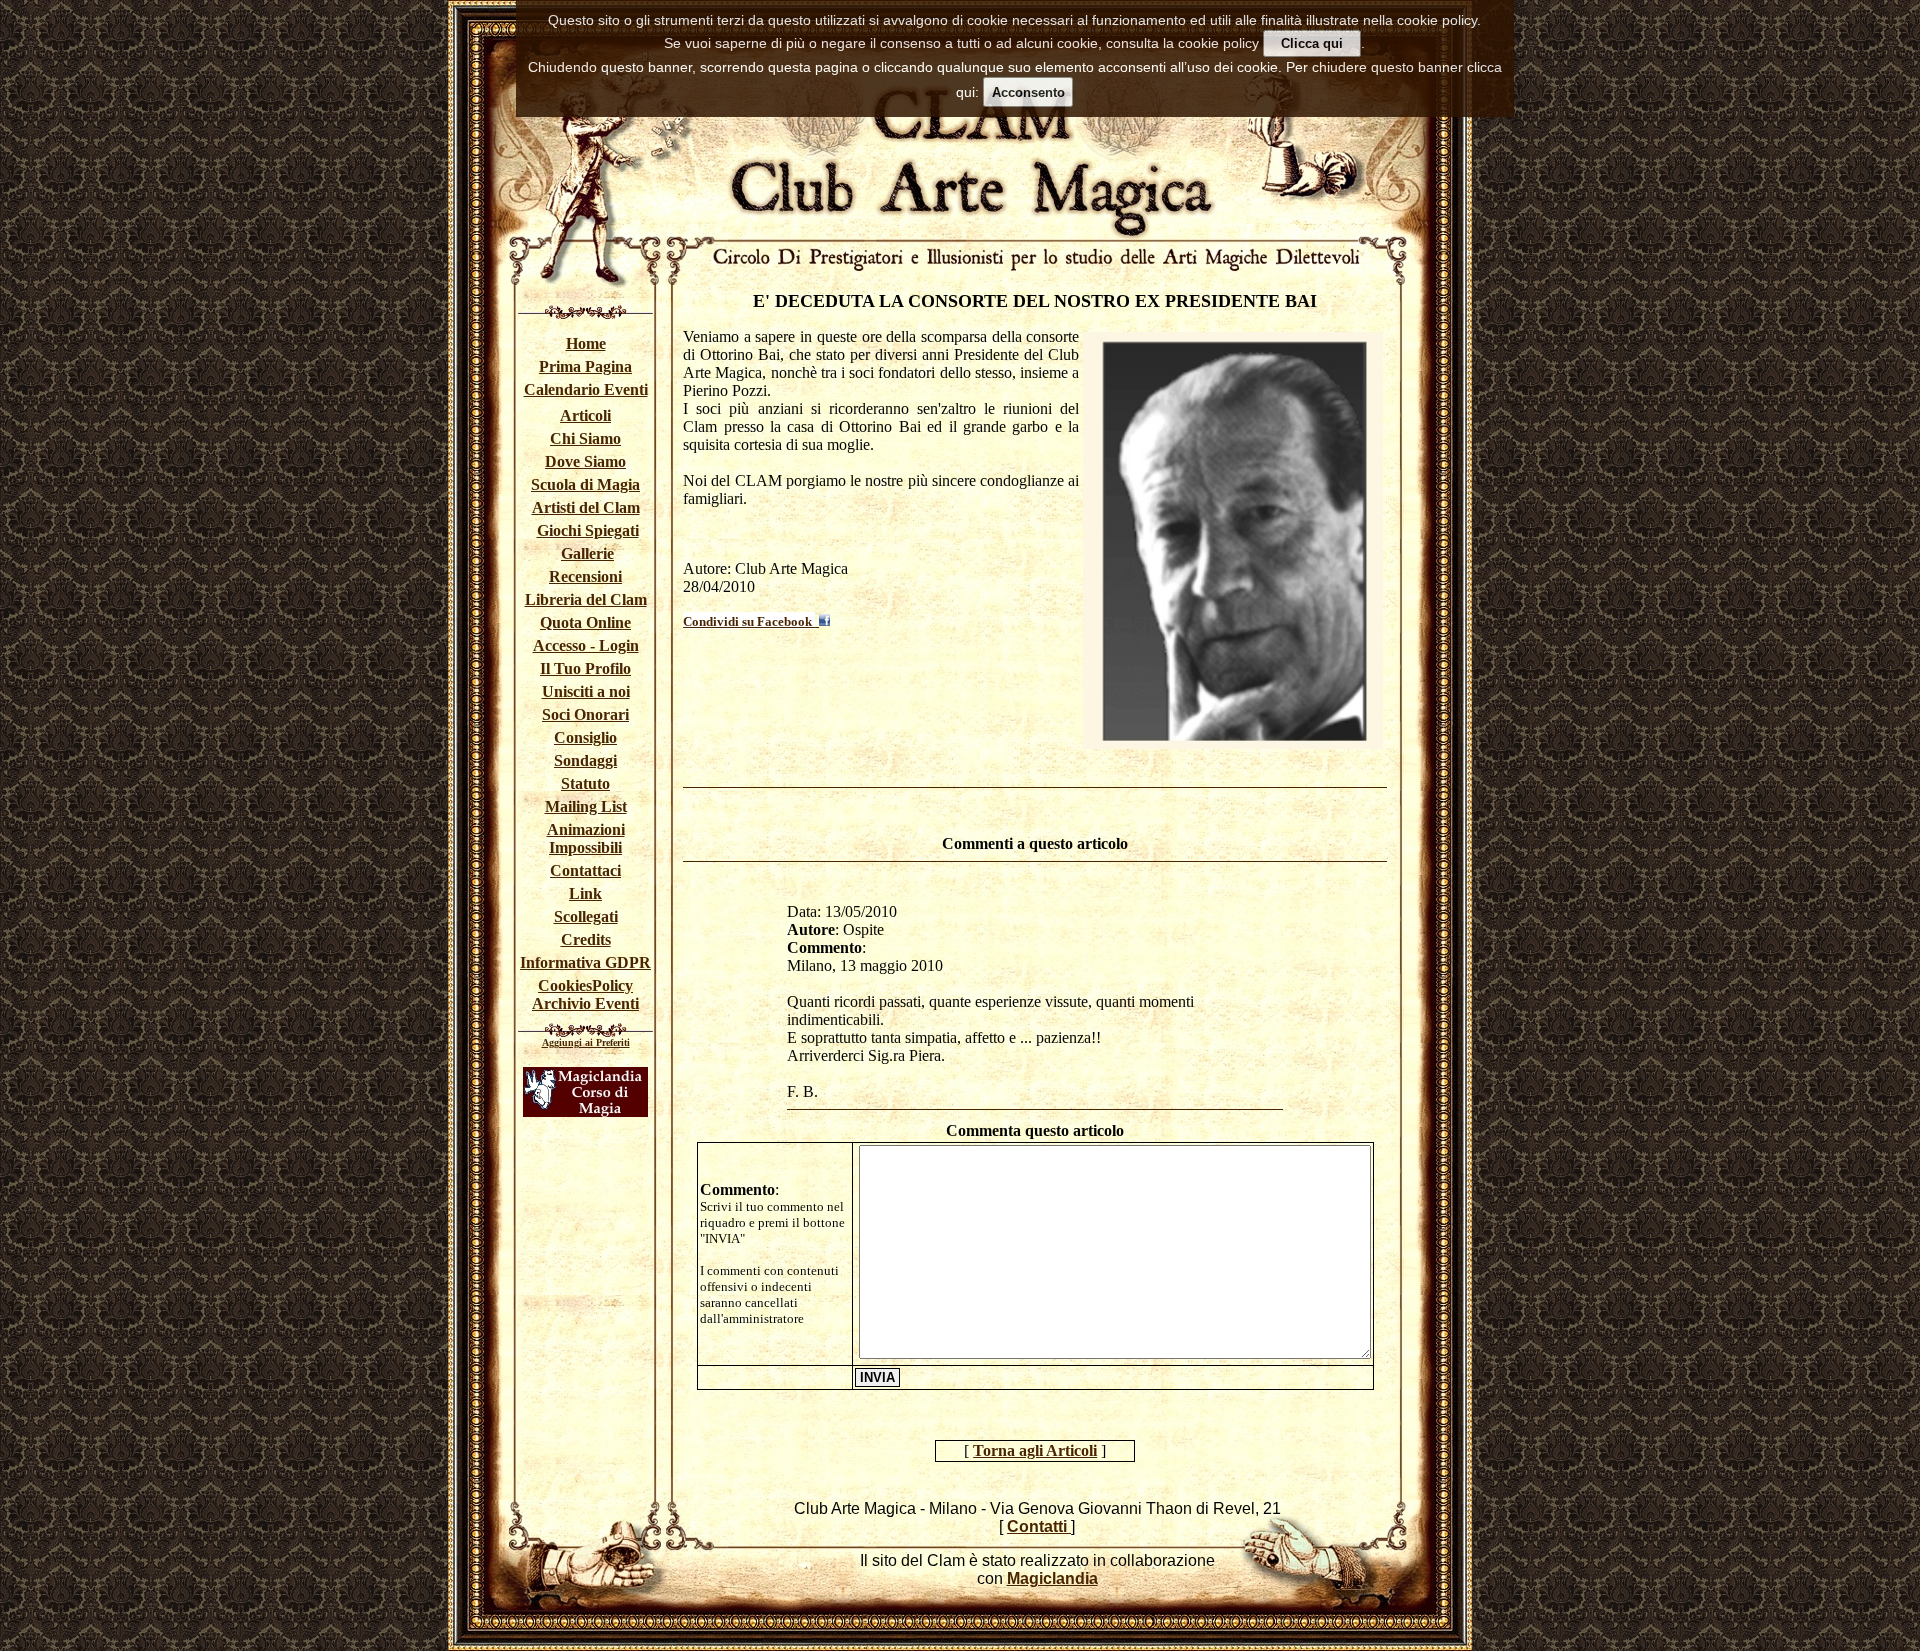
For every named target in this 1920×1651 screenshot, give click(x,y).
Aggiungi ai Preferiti (586, 1042)
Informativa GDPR (585, 962)
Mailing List (586, 806)
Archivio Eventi (585, 1003)
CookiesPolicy (585, 985)
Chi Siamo (585, 438)
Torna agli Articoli (1035, 1450)
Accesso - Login (586, 645)
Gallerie (587, 553)
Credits (586, 939)
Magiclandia (1052, 1578)
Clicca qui (1312, 43)
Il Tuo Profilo (585, 668)
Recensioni (585, 576)
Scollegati (586, 916)
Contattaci (585, 870)
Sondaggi (585, 760)
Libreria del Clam (586, 599)
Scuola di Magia (585, 484)
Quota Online (585, 622)
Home (586, 343)
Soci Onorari (585, 714)
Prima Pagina (585, 366)
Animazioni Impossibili (586, 838)
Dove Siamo (585, 461)
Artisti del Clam (586, 507)
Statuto (585, 783)
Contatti (1039, 1526)
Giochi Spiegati (588, 530)
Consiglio (585, 737)
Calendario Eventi (586, 389)
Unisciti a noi (586, 691)
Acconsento (1028, 92)
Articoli (585, 415)
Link (585, 893)
